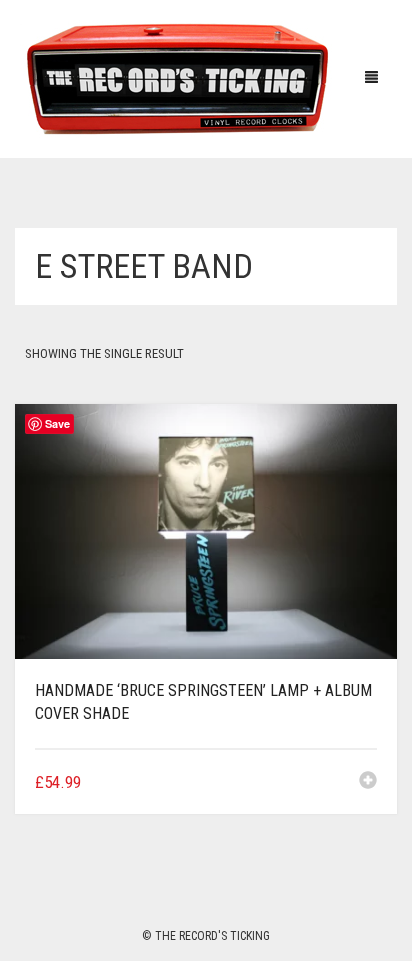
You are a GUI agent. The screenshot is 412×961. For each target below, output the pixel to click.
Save (57, 423)
